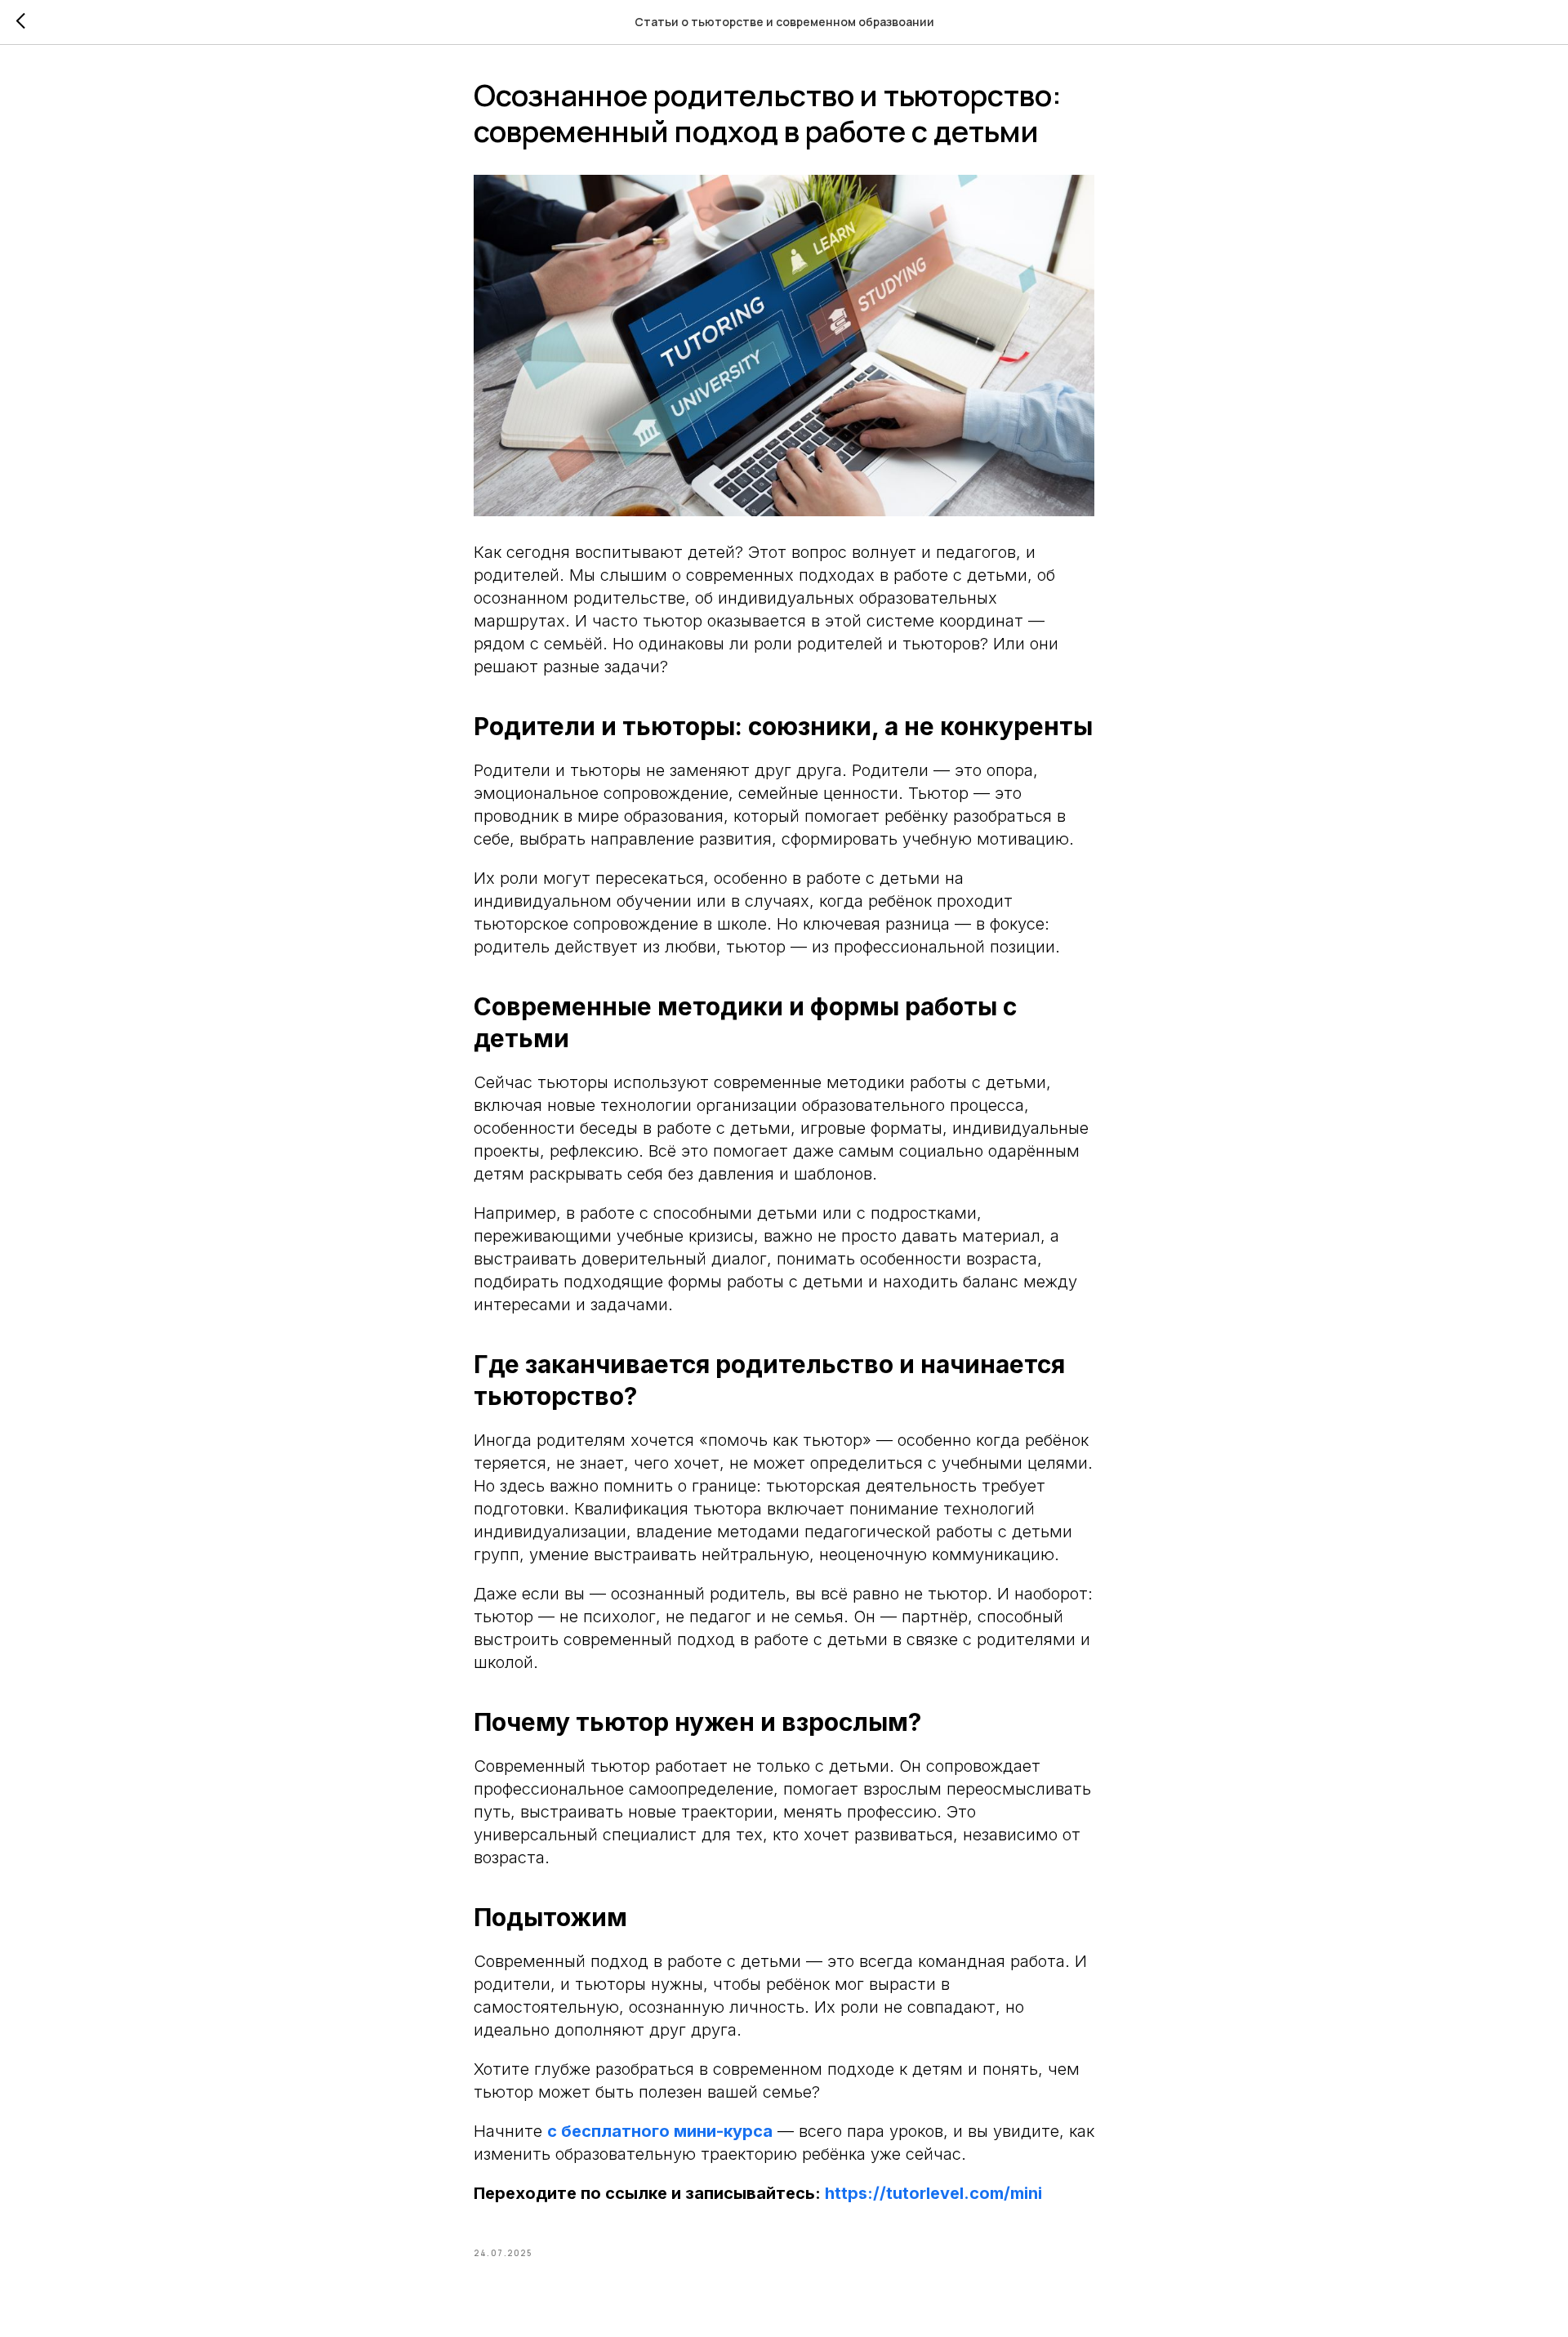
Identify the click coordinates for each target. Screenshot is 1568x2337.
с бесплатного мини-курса (660, 2131)
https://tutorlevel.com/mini (931, 2193)
